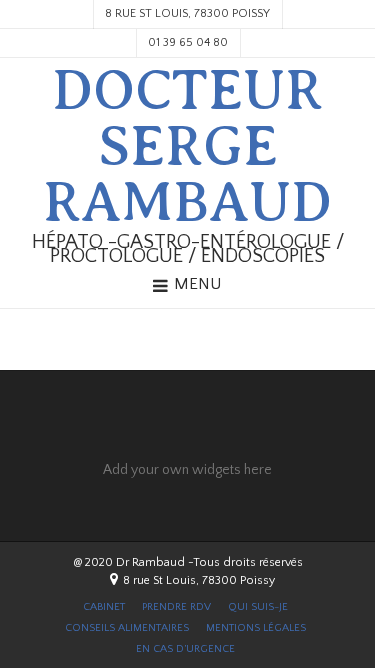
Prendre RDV (176, 607)
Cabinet (104, 607)
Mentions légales (256, 628)
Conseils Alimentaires (127, 628)
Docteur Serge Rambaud (187, 147)
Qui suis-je (258, 607)
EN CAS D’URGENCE (185, 649)
